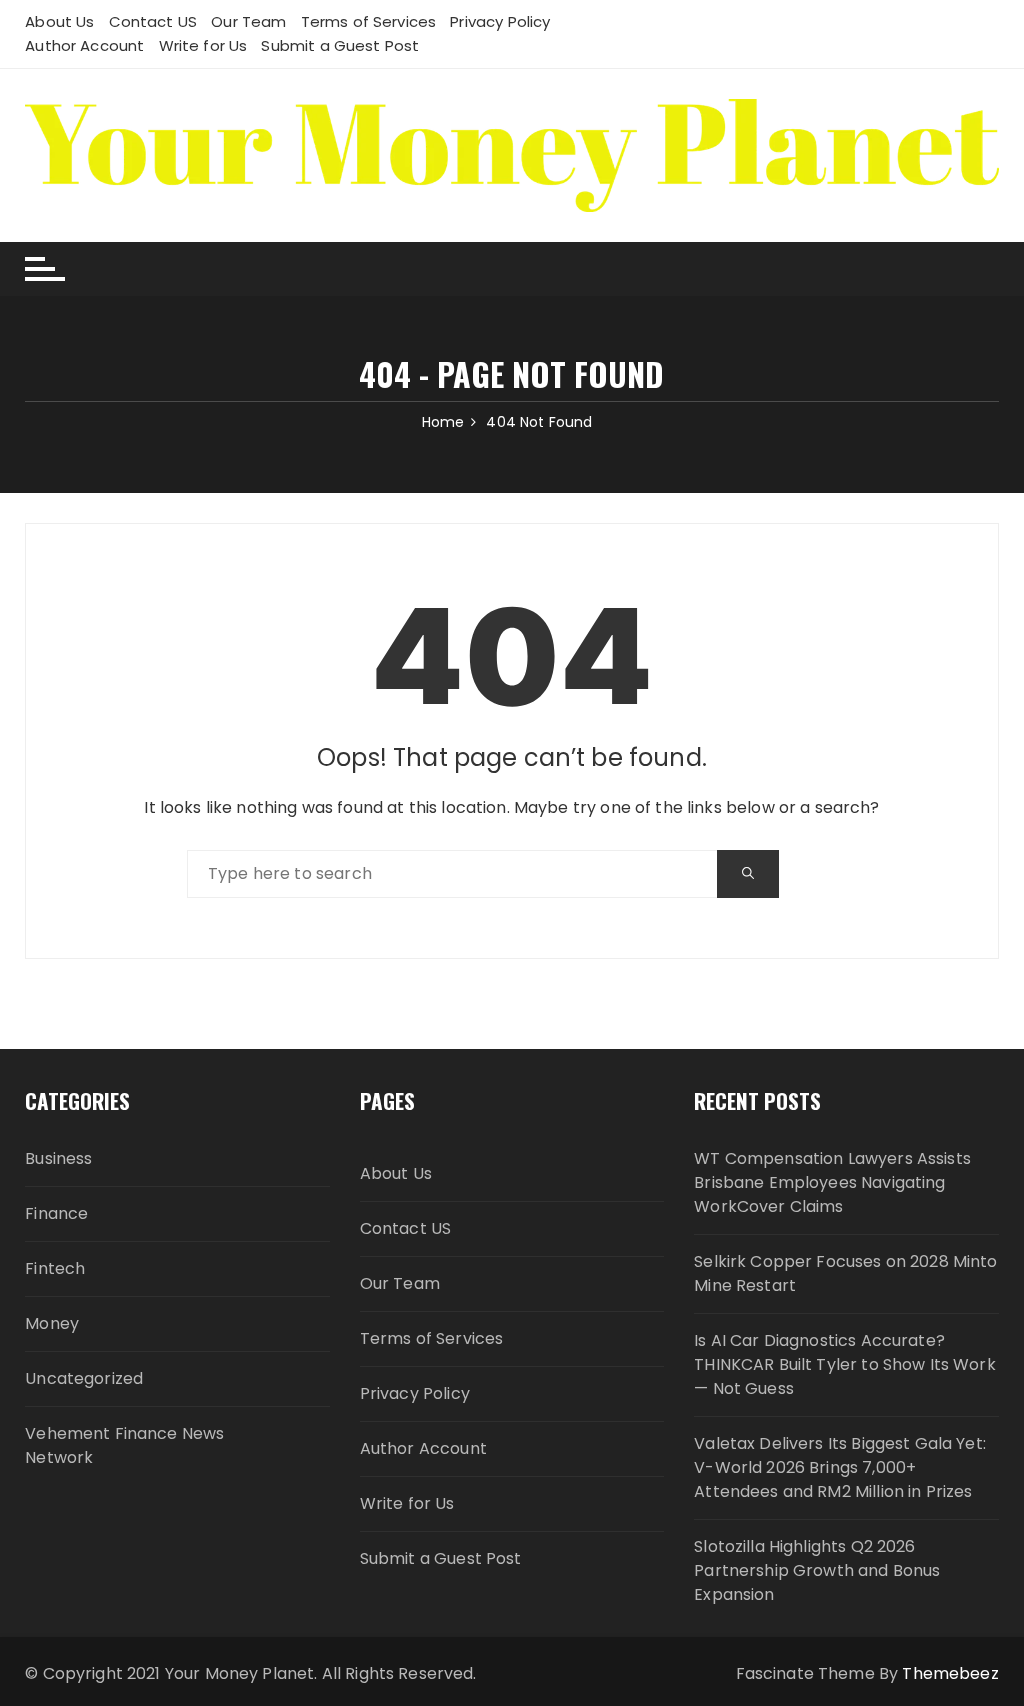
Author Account (84, 45)
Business (58, 1158)
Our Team (248, 21)
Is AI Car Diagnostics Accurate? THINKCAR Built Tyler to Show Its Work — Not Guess (845, 1364)
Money (52, 1323)
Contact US (153, 21)
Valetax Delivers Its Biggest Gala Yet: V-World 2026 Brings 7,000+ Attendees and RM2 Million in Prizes (840, 1467)
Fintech (55, 1268)
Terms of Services (369, 21)
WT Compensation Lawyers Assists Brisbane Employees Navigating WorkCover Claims (832, 1182)
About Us (59, 21)
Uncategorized (84, 1378)
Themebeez (950, 1673)
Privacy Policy (500, 21)
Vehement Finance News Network (124, 1445)
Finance (56, 1213)
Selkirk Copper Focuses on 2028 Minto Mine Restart (845, 1273)
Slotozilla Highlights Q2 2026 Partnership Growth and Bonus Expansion (817, 1570)
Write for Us (203, 45)
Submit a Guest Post (340, 45)
